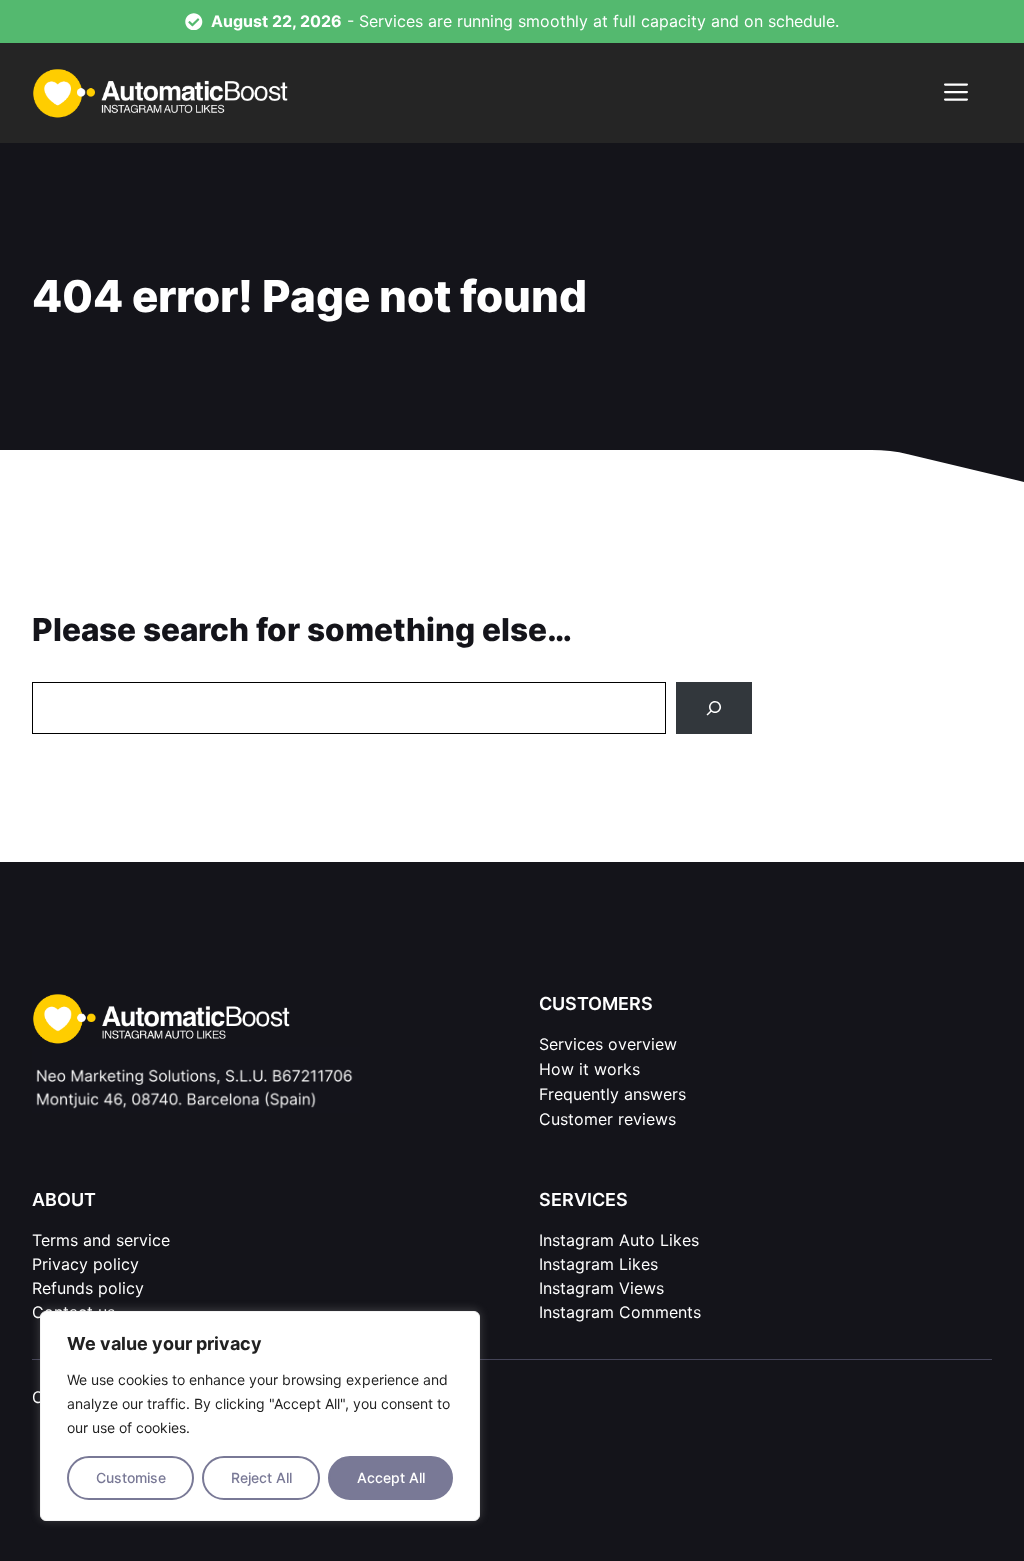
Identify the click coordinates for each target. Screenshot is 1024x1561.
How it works (589, 1069)
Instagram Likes (598, 1264)
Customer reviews (607, 1119)
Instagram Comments (620, 1312)
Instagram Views (601, 1288)
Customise (131, 1477)
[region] (260, 1416)
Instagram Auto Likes (619, 1240)
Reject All (261, 1477)
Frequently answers (612, 1094)
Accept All (391, 1477)
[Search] (714, 708)
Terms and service (101, 1240)
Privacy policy (85, 1264)
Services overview (608, 1044)
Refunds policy (88, 1288)
